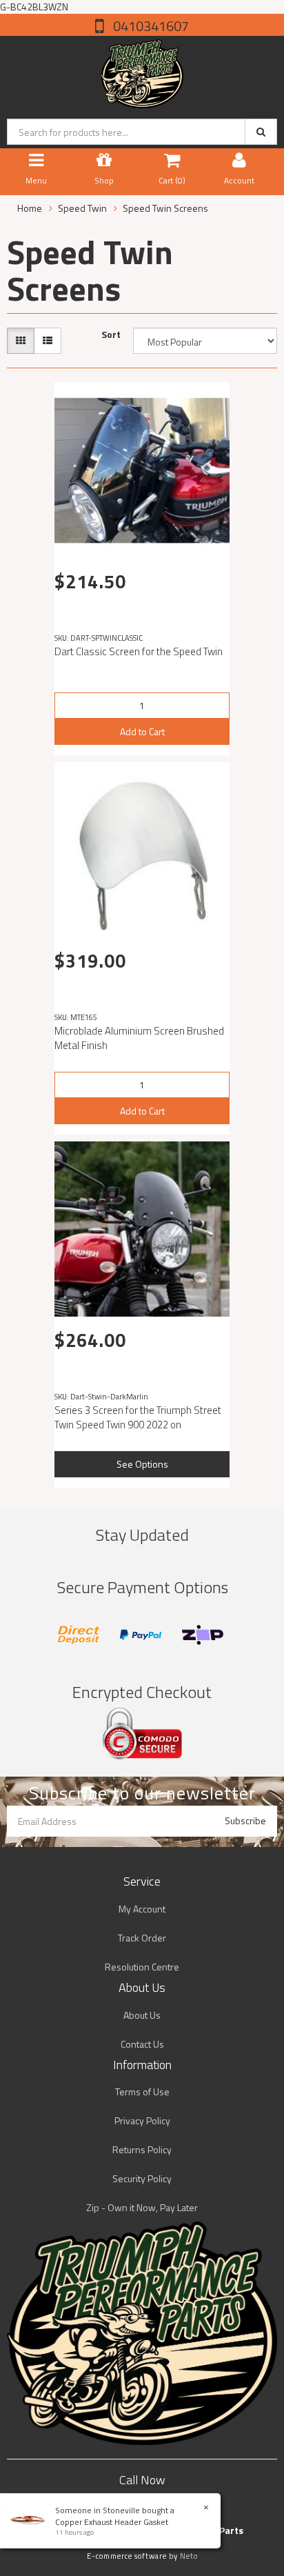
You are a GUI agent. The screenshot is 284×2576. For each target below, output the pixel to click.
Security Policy (142, 2178)
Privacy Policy (142, 2120)
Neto (189, 2556)
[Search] (261, 132)
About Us (142, 2015)
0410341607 (150, 26)
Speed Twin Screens (165, 208)
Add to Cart (142, 731)
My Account (142, 1909)
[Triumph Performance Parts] (142, 71)
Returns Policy (142, 2149)
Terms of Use (142, 2091)
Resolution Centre (142, 1967)
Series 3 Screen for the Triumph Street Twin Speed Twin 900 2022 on (138, 1417)
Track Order (142, 1938)
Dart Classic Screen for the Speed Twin (139, 651)
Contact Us (142, 2044)
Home (30, 208)
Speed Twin (82, 208)
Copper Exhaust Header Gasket (112, 2522)
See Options (142, 1464)
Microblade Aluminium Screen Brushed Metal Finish (139, 1038)
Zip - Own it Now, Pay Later (142, 2207)
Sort (111, 335)
